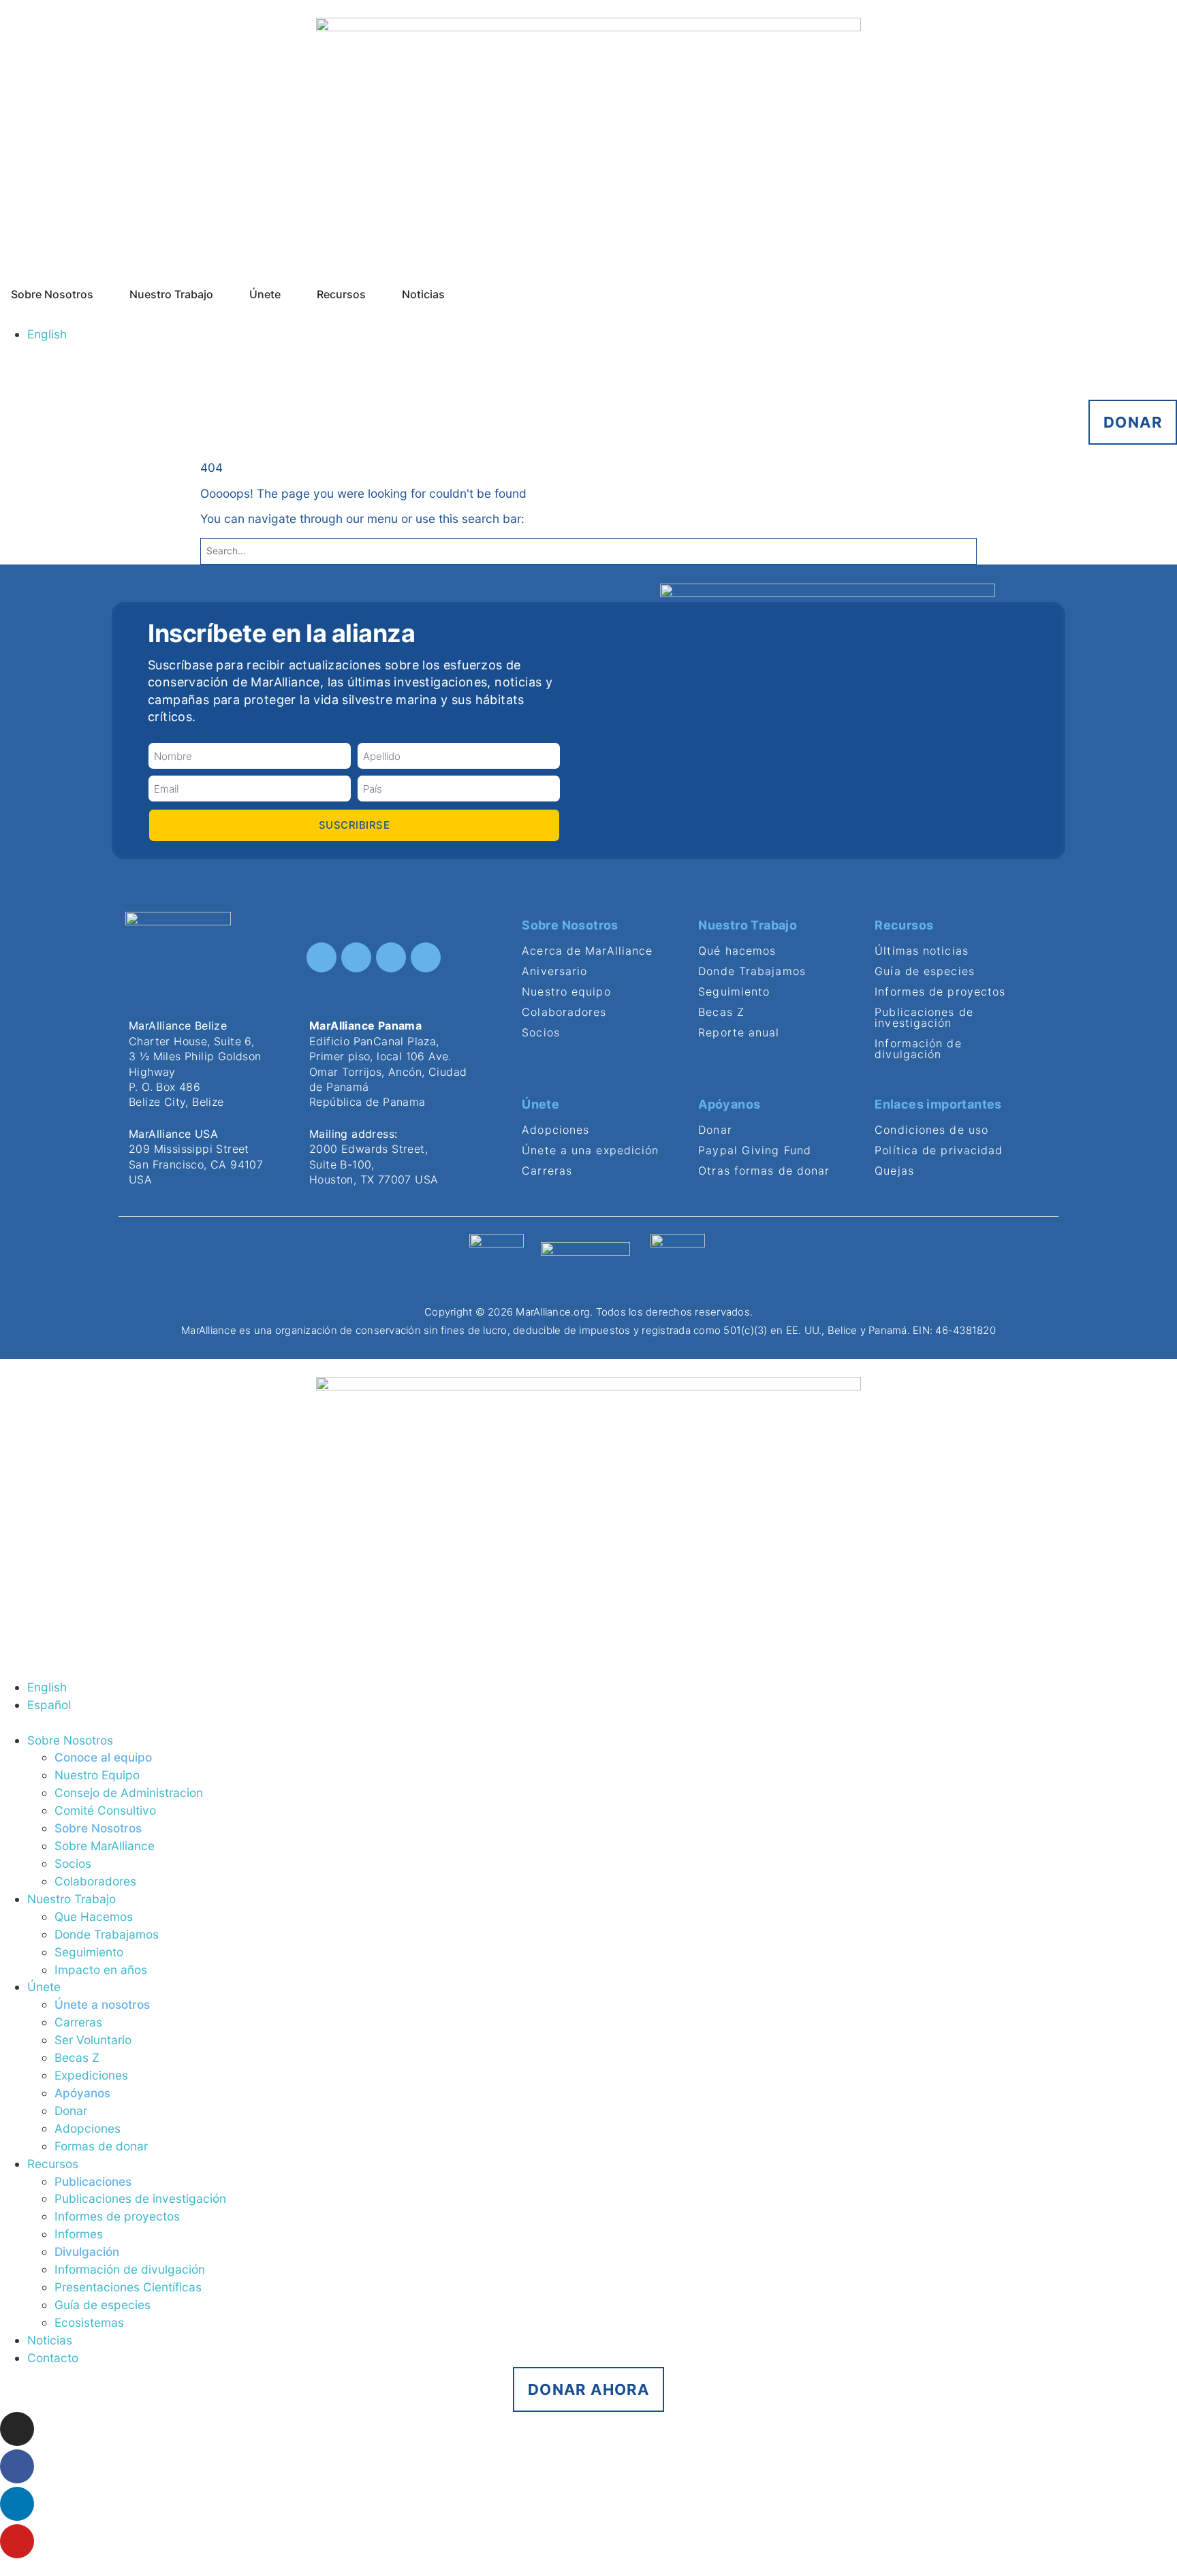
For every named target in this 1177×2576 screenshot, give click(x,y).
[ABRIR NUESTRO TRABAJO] (222, 294)
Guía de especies (103, 2305)
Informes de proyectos (117, 2216)
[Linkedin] (391, 957)
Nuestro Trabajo (72, 1899)
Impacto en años (101, 1970)
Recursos (53, 2164)
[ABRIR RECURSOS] (375, 294)
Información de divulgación (130, 2269)
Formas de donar (101, 2146)
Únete (44, 1987)
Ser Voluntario (93, 2040)
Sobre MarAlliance (105, 1846)
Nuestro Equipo (97, 1775)
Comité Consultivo (105, 1810)
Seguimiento (89, 1952)
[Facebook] (356, 957)
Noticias (50, 2340)
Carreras (78, 2022)
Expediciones (91, 2075)
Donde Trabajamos (107, 1934)
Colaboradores (95, 1881)
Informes (79, 2234)
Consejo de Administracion (129, 1793)
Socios (73, 1863)
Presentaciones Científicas (128, 2287)
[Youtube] (426, 957)
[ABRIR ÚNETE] (289, 294)
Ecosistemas (89, 2322)
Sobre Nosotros (70, 1740)
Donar (71, 2111)
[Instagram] (321, 957)
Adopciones (88, 2128)
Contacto (53, 2358)
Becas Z (77, 2057)
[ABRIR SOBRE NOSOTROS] (102, 294)
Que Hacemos (94, 1917)
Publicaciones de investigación (140, 2198)
